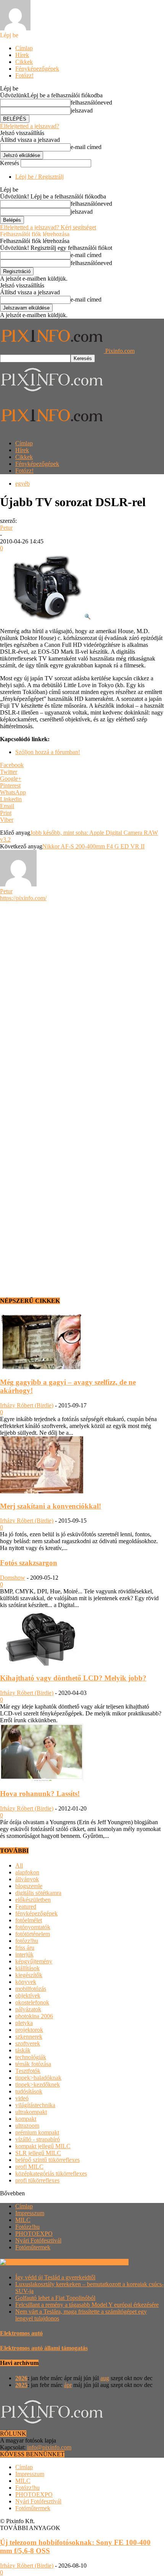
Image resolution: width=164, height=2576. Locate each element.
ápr (68, 2385)
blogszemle (29, 1886)
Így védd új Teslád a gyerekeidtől (55, 2277)
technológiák (31, 2057)
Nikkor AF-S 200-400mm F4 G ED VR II (93, 846)
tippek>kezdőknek (38, 2084)
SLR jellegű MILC (38, 2153)
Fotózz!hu (27, 2227)
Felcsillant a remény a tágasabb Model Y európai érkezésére (87, 2305)
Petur (6, 528)
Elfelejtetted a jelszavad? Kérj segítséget (48, 227)
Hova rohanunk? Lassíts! (40, 1794)
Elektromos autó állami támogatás (44, 2348)
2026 (21, 2378)
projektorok (29, 2030)
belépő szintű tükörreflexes (47, 2160)
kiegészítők (29, 1975)
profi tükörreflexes (37, 2180)
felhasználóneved (91, 102)
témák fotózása (33, 2064)
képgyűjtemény (34, 1961)
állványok (27, 1879)
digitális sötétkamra (38, 1893)
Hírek (22, 55)
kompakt (26, 2119)
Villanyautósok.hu (105, 2262)
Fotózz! (24, 75)
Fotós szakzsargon (29, 1563)
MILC (23, 2220)
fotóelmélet (29, 1920)
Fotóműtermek (33, 2247)
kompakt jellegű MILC (43, 2146)
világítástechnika (35, 2105)
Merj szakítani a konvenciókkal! (51, 1506)
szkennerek (29, 2037)
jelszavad (82, 110)
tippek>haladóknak (38, 2078)
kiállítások (27, 1968)
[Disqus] (82, 997)
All (19, 1865)
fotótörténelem (33, 1934)
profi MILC (29, 2167)
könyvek (26, 1982)
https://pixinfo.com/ (23, 898)
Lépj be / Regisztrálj (39, 177)
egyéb (23, 484)
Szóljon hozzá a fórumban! (48, 752)
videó (22, 2098)
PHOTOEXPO (34, 2234)
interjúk (24, 1954)
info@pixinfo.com (49, 2447)
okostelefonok (32, 2002)
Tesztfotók (28, 2071)
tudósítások (29, 2091)
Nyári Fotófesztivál (38, 2240)
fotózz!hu (27, 1941)
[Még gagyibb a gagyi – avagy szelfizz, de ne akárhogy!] (42, 1367)
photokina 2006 (34, 2016)
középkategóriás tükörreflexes (51, 2173)
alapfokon (27, 1872)
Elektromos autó (21, 2333)
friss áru (25, 1948)
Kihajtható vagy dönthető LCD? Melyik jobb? (73, 1678)
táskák (23, 2050)
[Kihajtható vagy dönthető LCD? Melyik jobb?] (42, 1664)
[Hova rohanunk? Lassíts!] (42, 1779)
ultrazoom (27, 2126)
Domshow (13, 1578)
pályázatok (28, 2009)
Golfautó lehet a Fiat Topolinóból (55, 2298)
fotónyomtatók (33, 1927)
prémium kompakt (37, 2132)
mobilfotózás (31, 1989)
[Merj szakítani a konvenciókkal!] (42, 1491)
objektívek (28, 1996)
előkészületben (33, 1900)
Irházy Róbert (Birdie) (27, 1405)
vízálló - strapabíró (38, 2139)
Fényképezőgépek (37, 69)
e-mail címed (86, 147)
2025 (21, 2385)
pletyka (24, 2023)
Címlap (24, 48)
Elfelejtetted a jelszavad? (30, 126)
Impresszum (30, 2213)
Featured (26, 1907)
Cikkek (24, 62)
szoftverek (28, 2043)
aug (105, 2378)
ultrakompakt (31, 2112)
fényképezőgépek (36, 1913)
